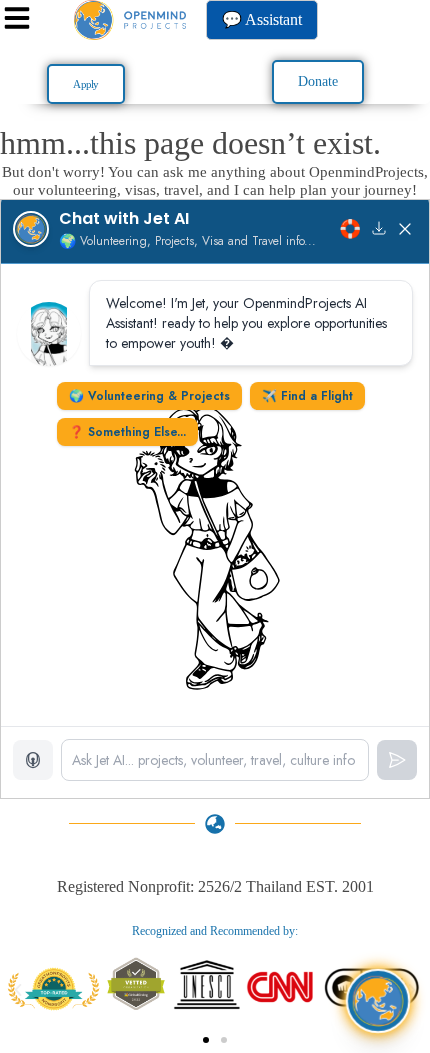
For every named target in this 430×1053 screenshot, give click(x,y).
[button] (18, 990)
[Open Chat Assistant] (377, 1000)
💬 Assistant (262, 19)
